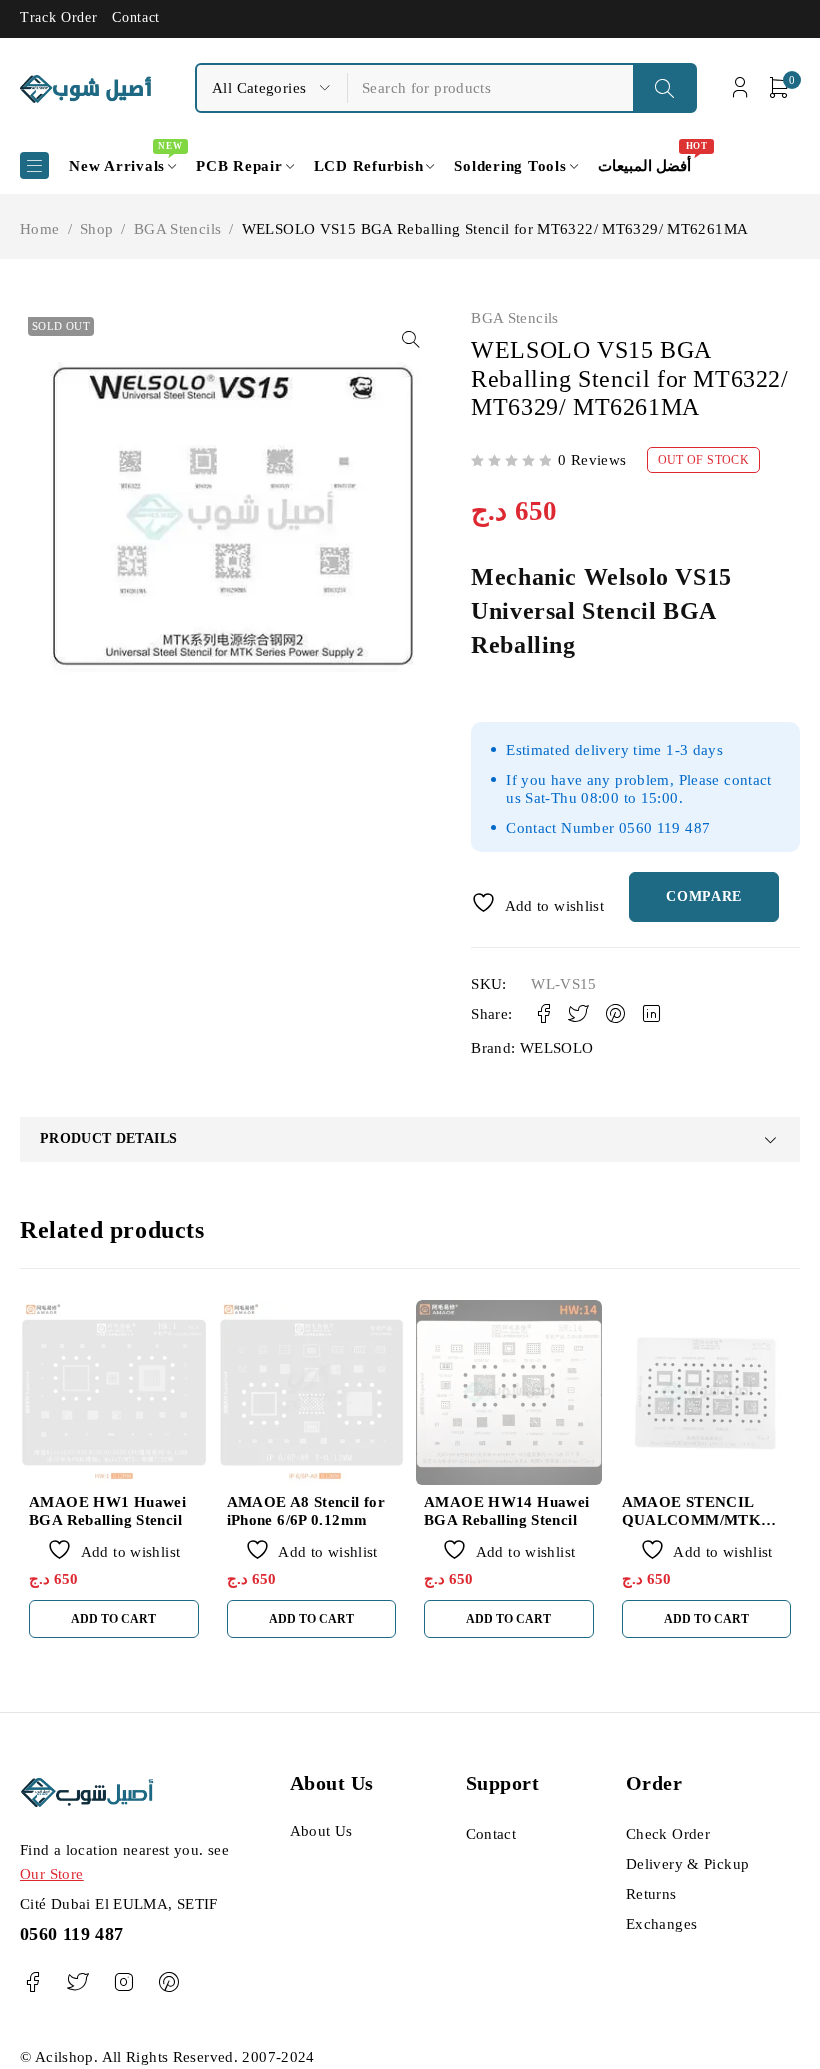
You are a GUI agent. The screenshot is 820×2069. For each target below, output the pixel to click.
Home (40, 229)
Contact (136, 17)
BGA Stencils (178, 229)
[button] (411, 339)
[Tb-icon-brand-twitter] (77, 1982)
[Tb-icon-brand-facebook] (32, 1982)
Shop (97, 229)
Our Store (51, 1874)
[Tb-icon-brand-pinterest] (168, 1982)
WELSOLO (557, 1048)
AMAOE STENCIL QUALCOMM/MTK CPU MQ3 (692, 1520)
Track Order (58, 17)
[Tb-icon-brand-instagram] (123, 1982)
